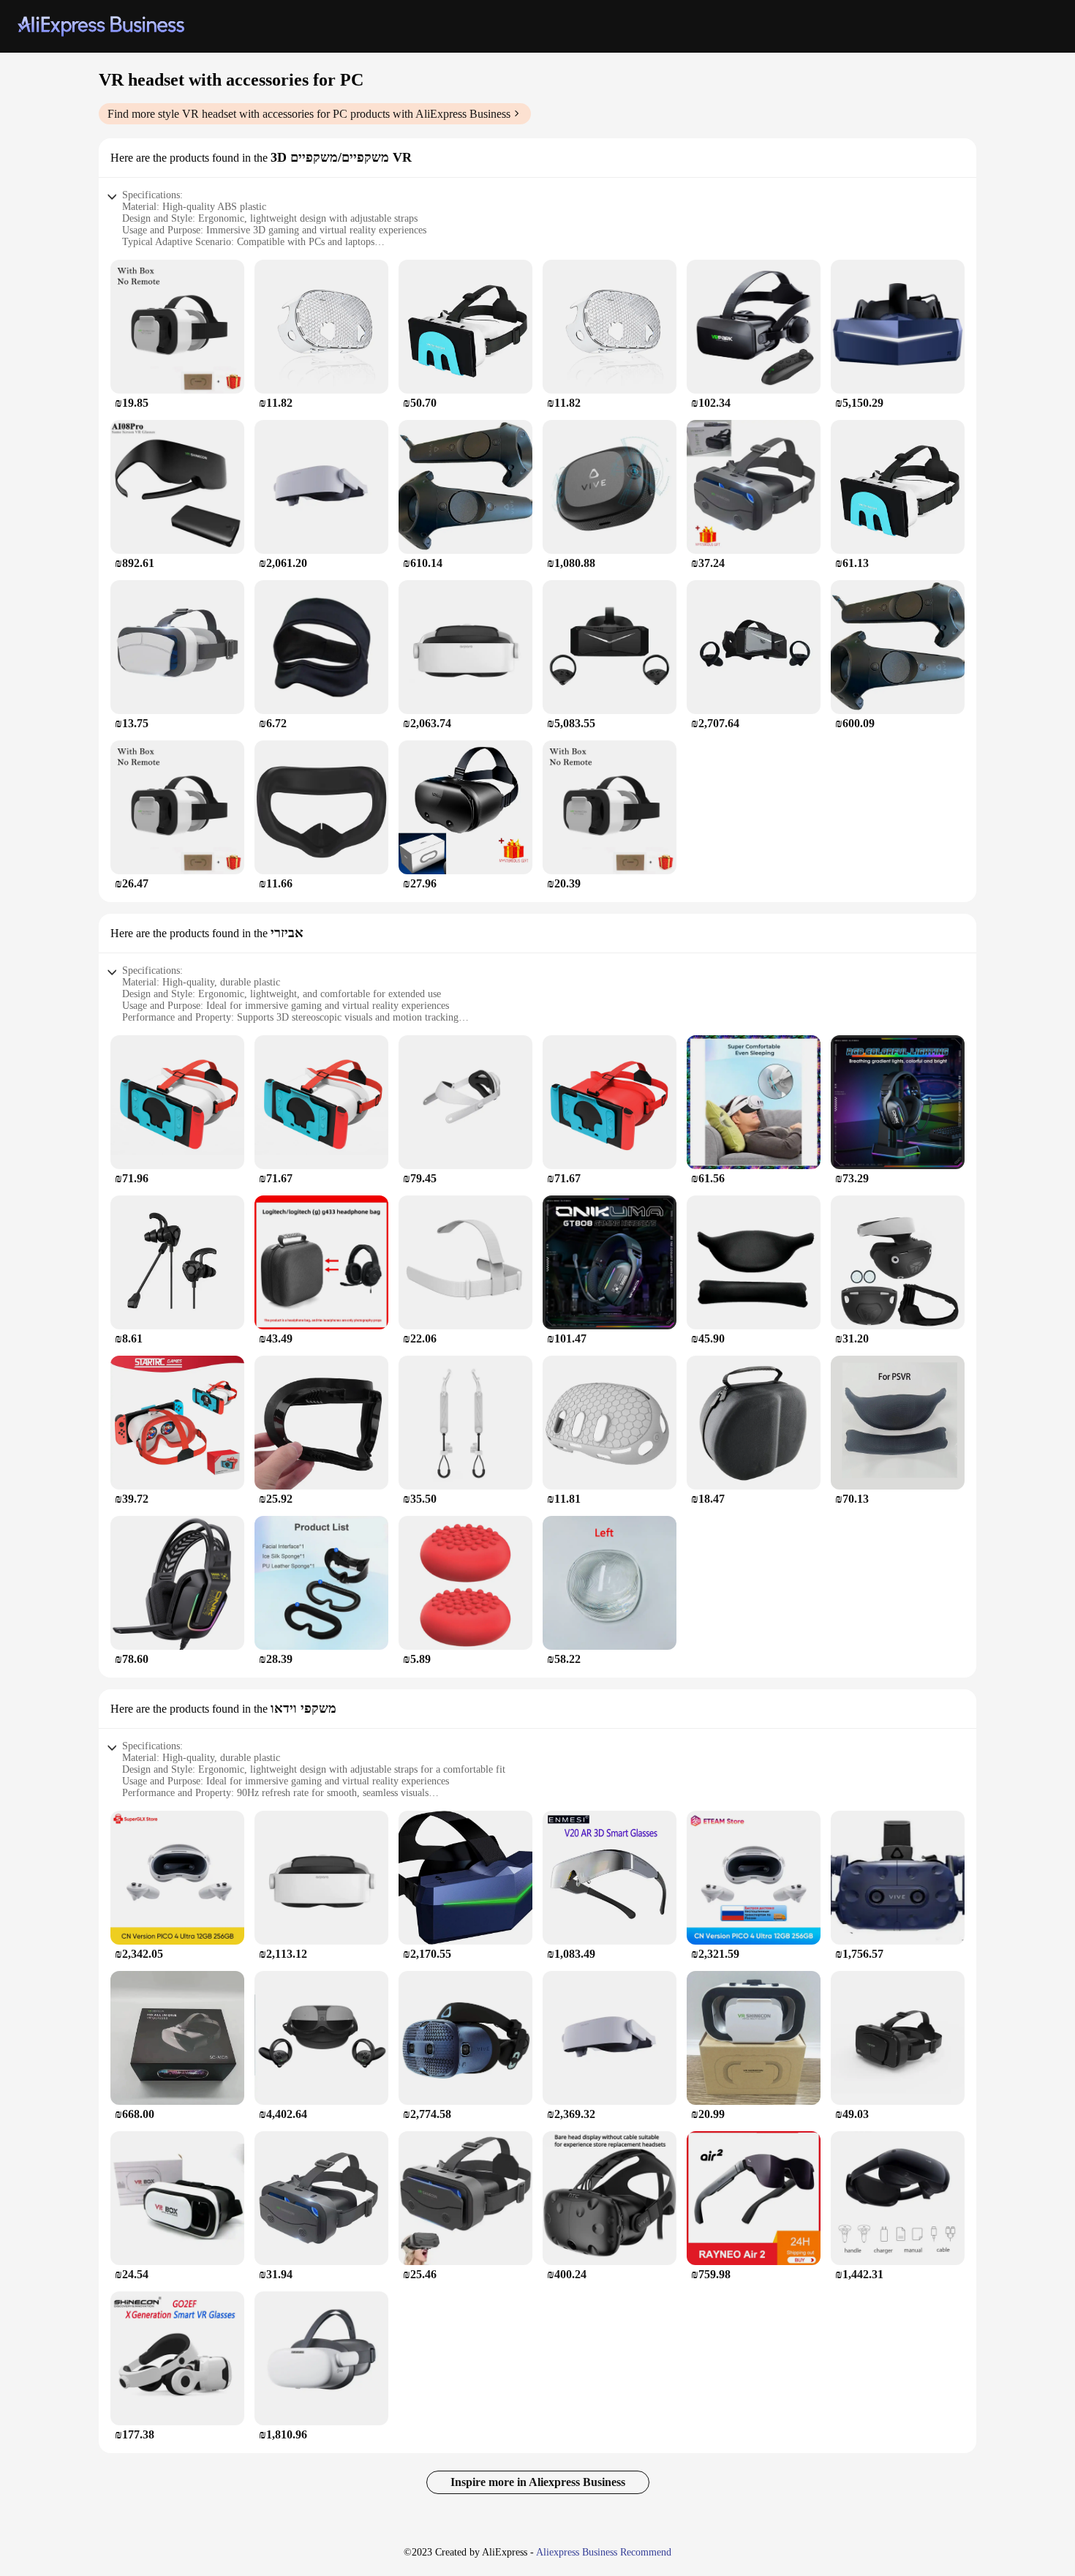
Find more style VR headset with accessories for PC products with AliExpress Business (309, 114)
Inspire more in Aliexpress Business (538, 2482)
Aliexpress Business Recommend (604, 2552)
